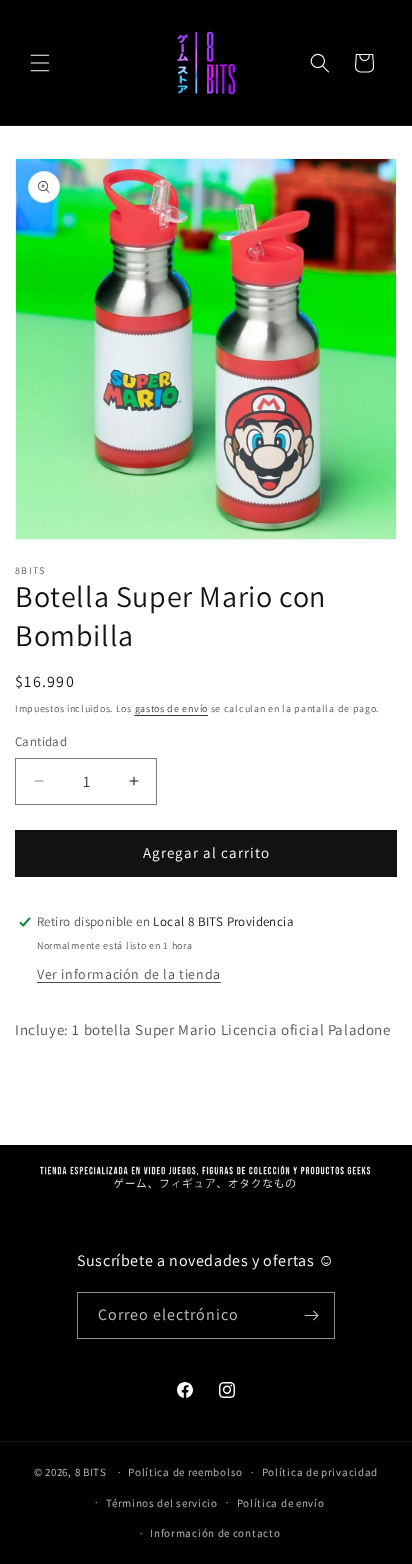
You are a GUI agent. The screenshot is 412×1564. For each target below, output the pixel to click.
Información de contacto (215, 1533)
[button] (40, 63)
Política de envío (281, 1503)
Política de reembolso (185, 1472)
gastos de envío (172, 708)
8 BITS (91, 1472)
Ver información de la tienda (129, 974)
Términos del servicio (162, 1503)
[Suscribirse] (312, 1315)
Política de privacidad (320, 1472)
